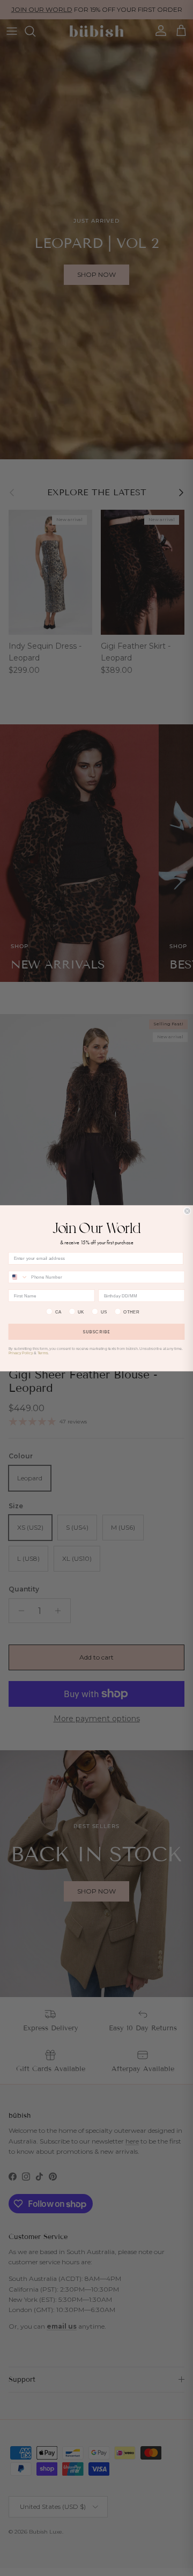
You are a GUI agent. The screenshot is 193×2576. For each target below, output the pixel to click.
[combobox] (18, 1277)
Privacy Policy (21, 1353)
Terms (43, 1353)
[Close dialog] (187, 1211)
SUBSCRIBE (96, 1331)
